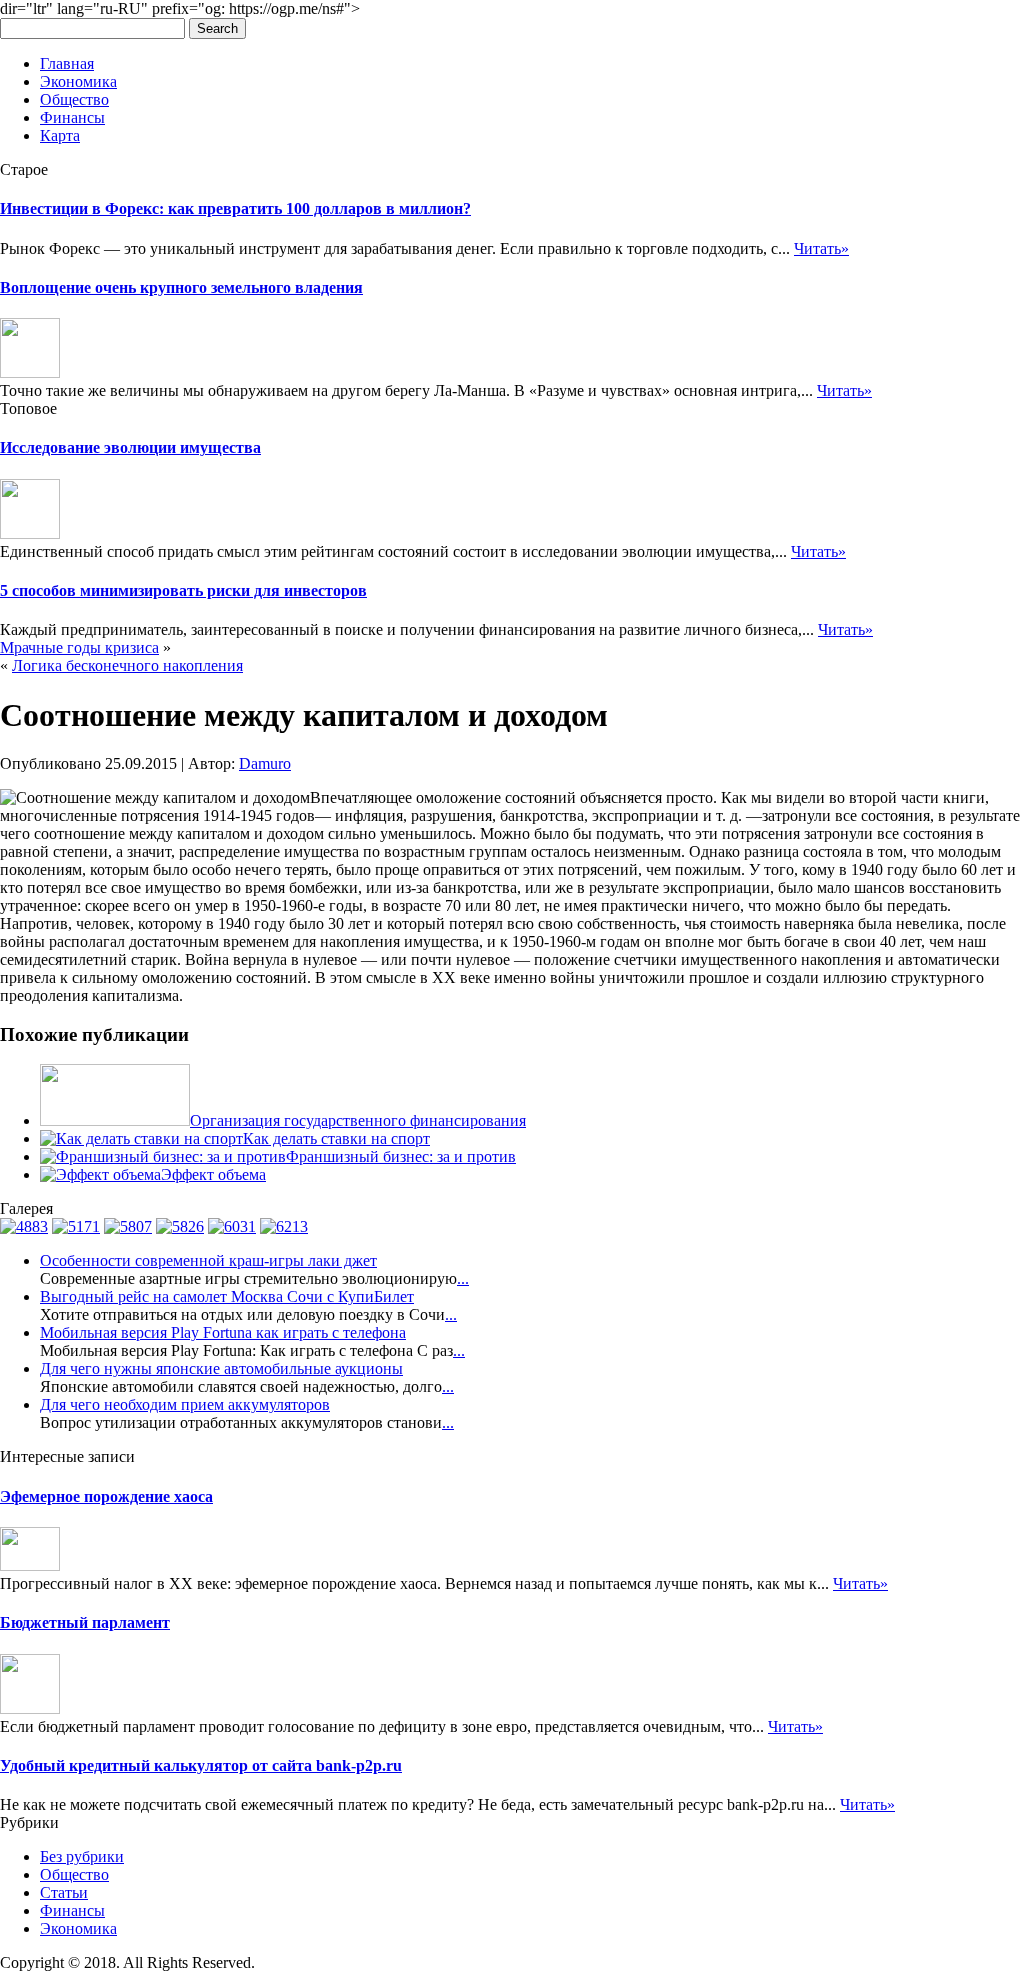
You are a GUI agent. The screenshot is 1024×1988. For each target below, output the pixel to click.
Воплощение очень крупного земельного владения (181, 287)
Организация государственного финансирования (358, 1120)
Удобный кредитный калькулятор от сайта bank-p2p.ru (201, 1765)
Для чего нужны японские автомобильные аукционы (221, 1368)
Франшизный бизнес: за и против (401, 1156)
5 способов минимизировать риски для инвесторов (183, 590)
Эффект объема (213, 1174)
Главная (67, 63)
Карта (60, 135)
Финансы (72, 117)
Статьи (64, 1892)
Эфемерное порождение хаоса (106, 1496)
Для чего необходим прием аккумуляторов (185, 1404)
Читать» (821, 248)
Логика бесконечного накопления (127, 665)
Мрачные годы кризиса (79, 647)
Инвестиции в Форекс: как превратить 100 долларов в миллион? (235, 208)
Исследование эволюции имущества (130, 447)
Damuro (265, 763)
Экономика (78, 81)
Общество (74, 99)
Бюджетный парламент (85, 1622)
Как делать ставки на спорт (336, 1138)
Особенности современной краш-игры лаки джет (208, 1260)
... (463, 1278)
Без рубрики (82, 1856)
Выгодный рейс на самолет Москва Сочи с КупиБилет (227, 1296)
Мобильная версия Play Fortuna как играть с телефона (223, 1332)
